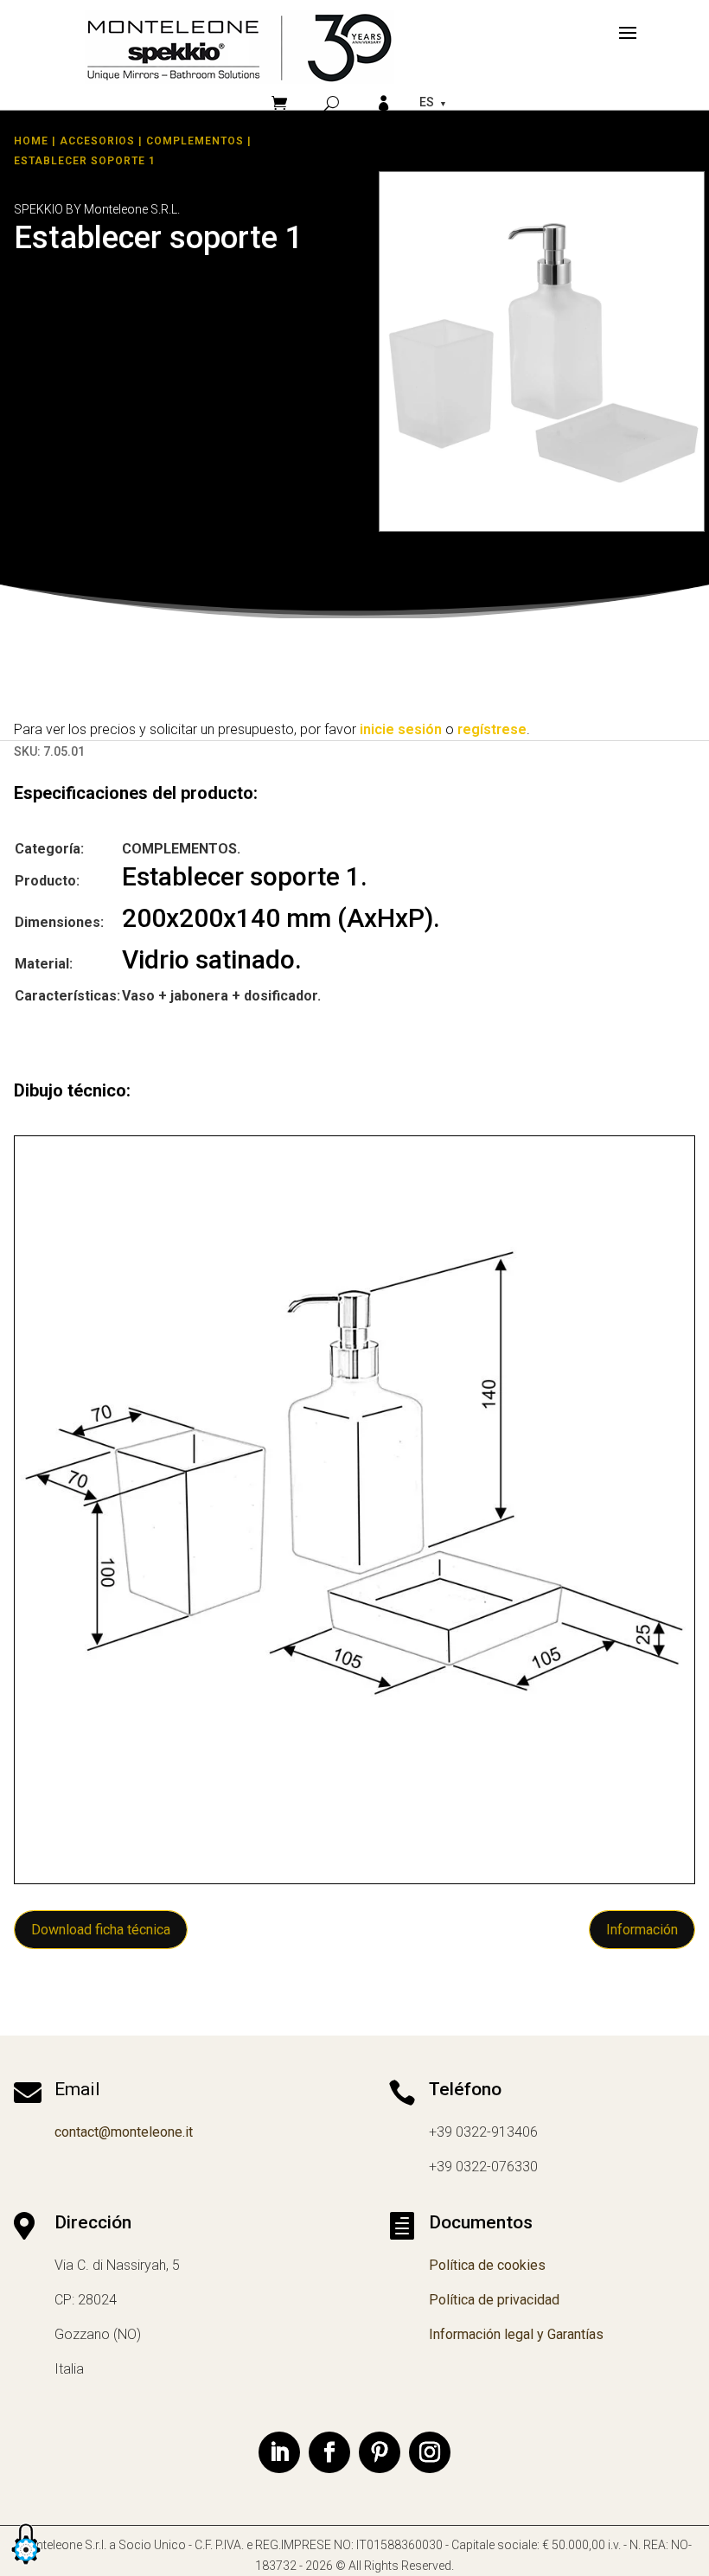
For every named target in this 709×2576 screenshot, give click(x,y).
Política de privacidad (494, 2300)
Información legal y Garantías (516, 2334)
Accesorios (97, 141)
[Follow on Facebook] (329, 2452)
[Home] (240, 47)
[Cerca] (332, 103)
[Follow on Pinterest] (380, 2452)
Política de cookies (487, 2265)
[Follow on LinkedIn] (279, 2452)
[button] (26, 2565)
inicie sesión (401, 729)
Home (31, 141)
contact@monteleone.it (124, 2132)
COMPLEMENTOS (195, 141)
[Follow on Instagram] (430, 2452)
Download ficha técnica (101, 1930)
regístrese (492, 729)
